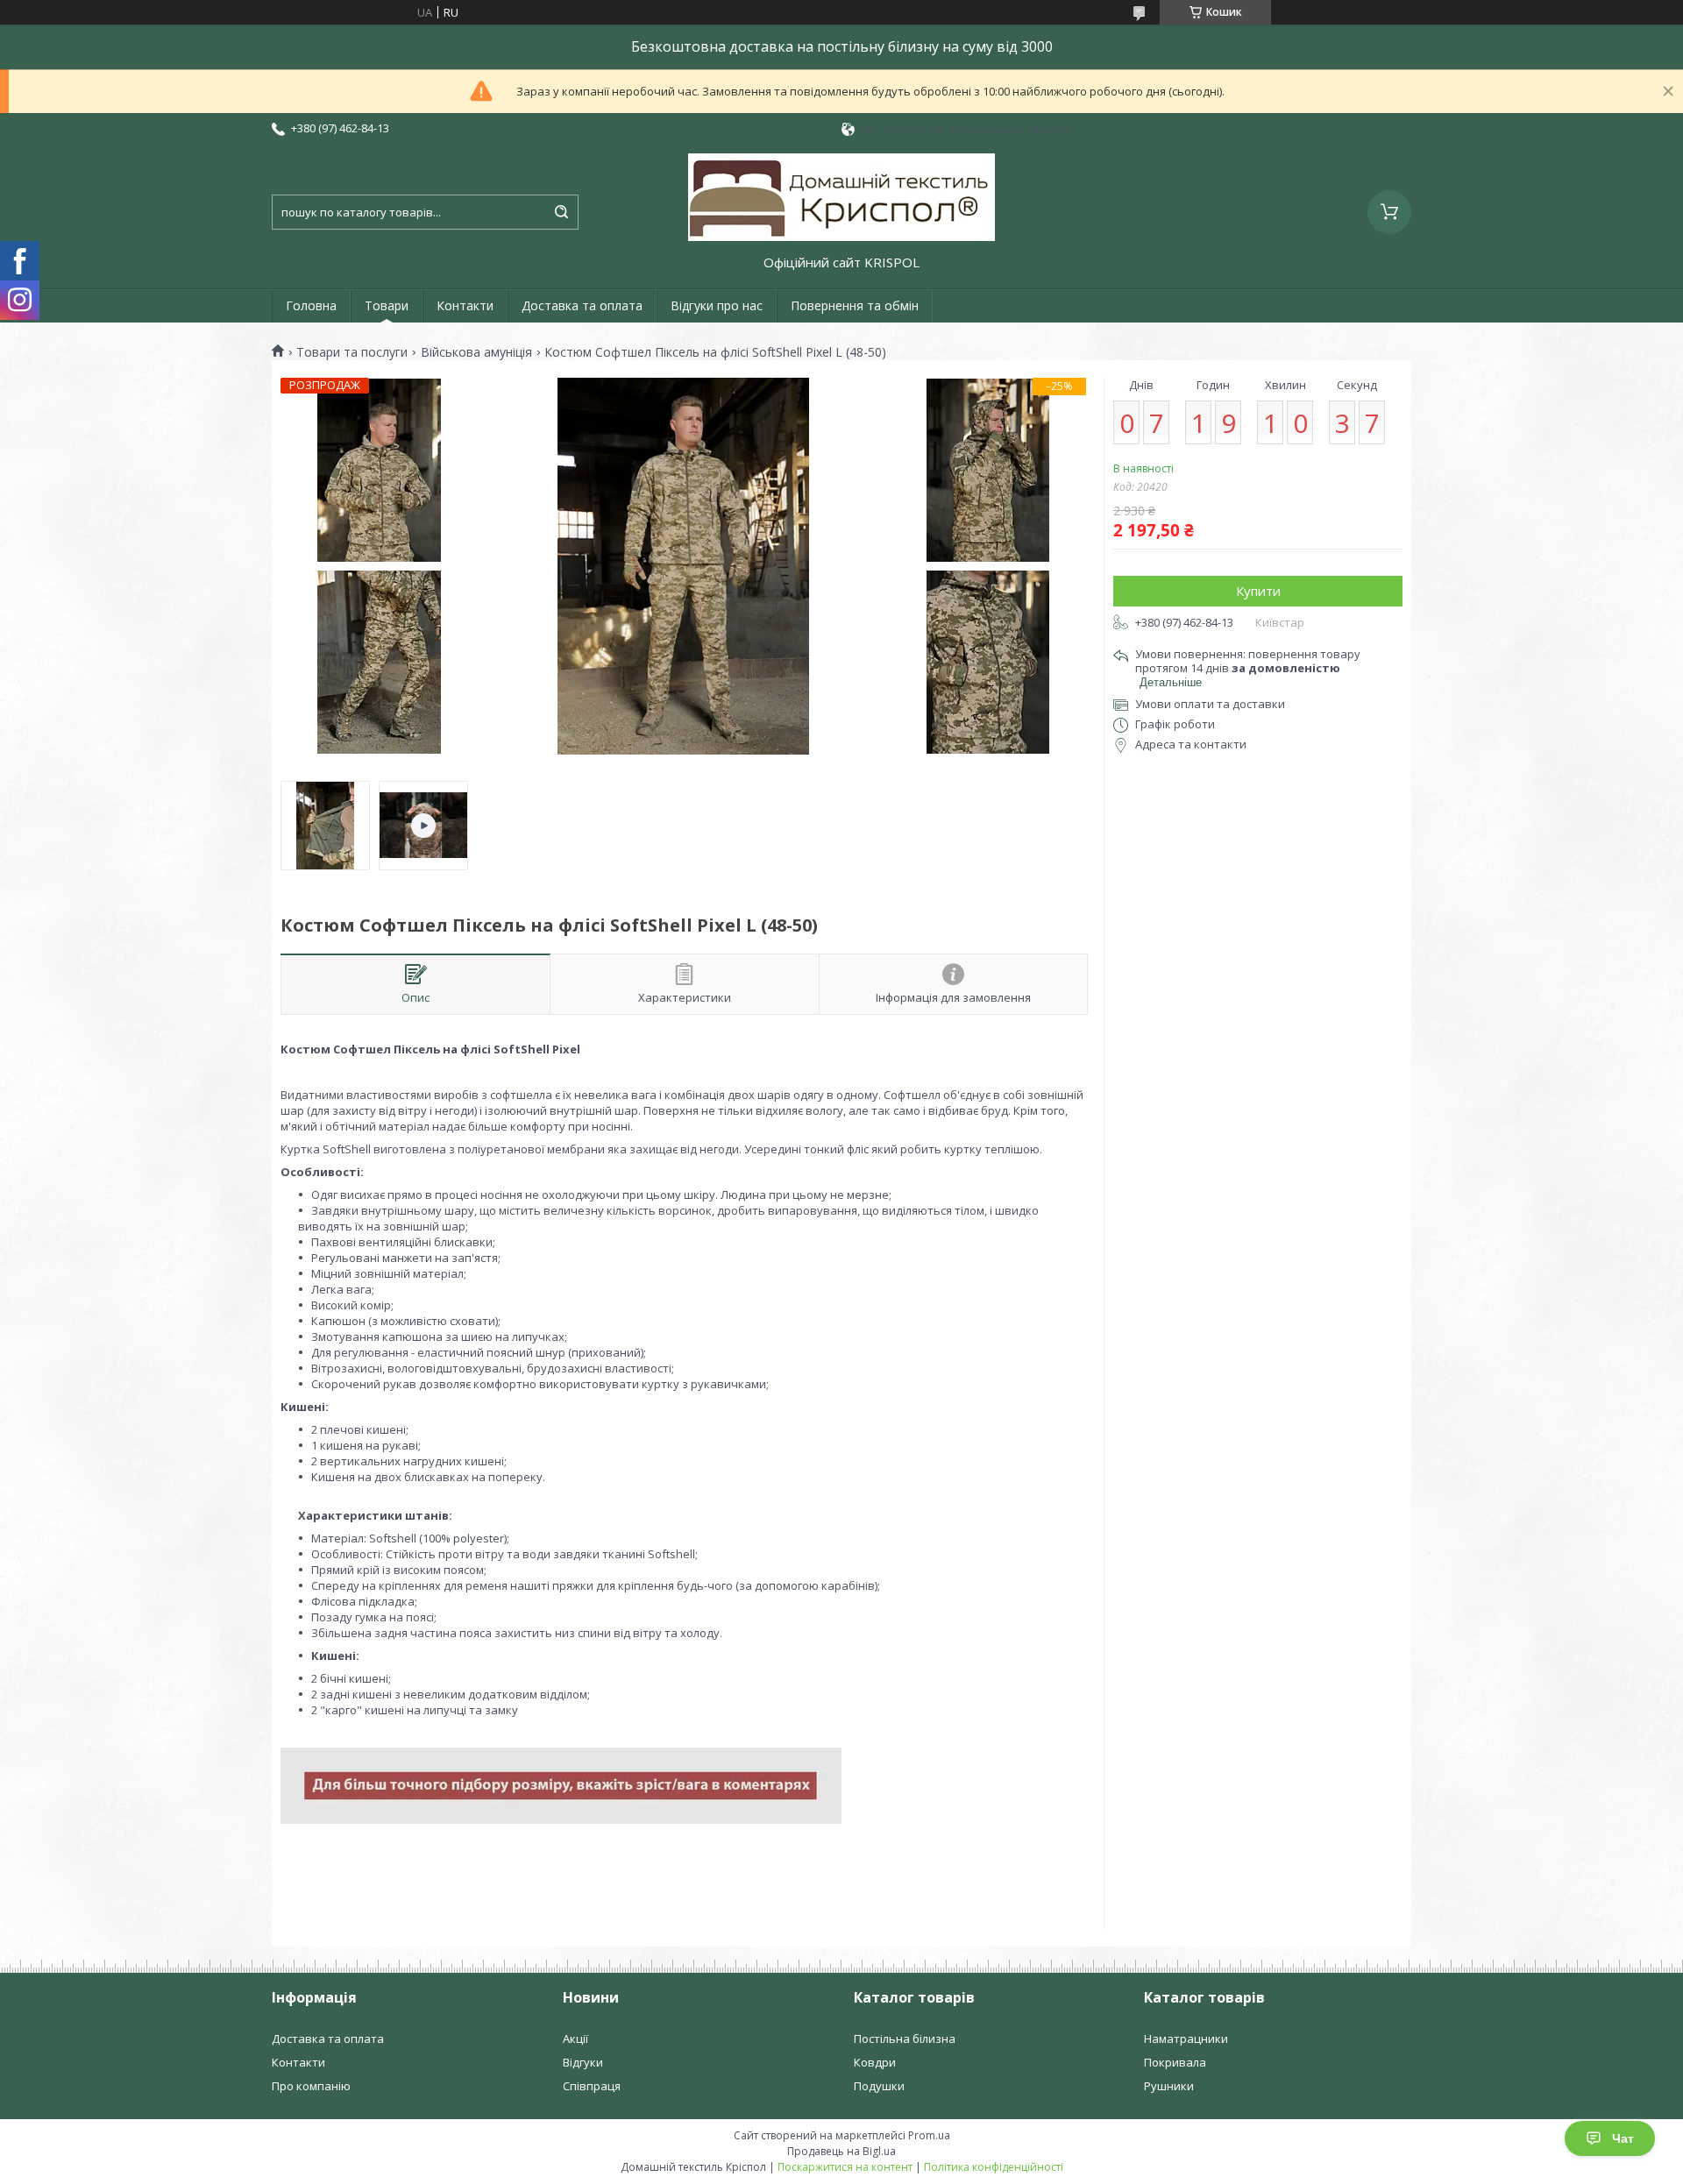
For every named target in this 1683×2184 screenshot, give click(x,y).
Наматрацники (1186, 2039)
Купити (1258, 591)
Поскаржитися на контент (845, 2167)
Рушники (1169, 2086)
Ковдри (875, 2062)
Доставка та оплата (582, 305)
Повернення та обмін (855, 305)
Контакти (465, 305)
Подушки (879, 2086)
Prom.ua (929, 2135)
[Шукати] (561, 212)
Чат (1623, 2138)
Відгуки (583, 2062)
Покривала (1175, 2062)
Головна (311, 305)
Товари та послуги (352, 352)
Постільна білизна (905, 2039)
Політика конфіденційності (994, 2167)
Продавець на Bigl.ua (841, 2151)
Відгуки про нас (717, 305)
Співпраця (592, 2086)
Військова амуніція (476, 352)
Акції (575, 2039)
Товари (387, 305)
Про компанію (311, 2086)
